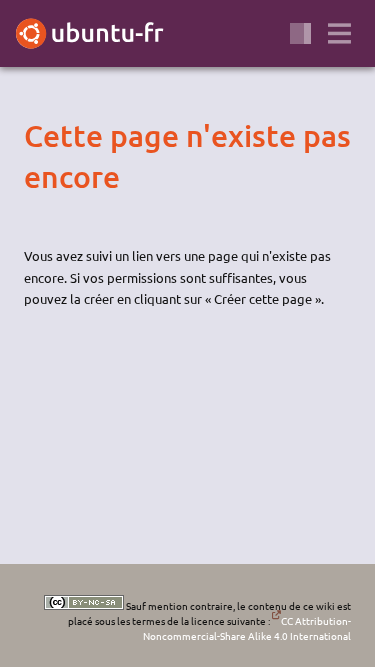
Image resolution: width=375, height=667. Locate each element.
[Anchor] (41, 136)
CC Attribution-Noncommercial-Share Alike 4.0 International (247, 628)
